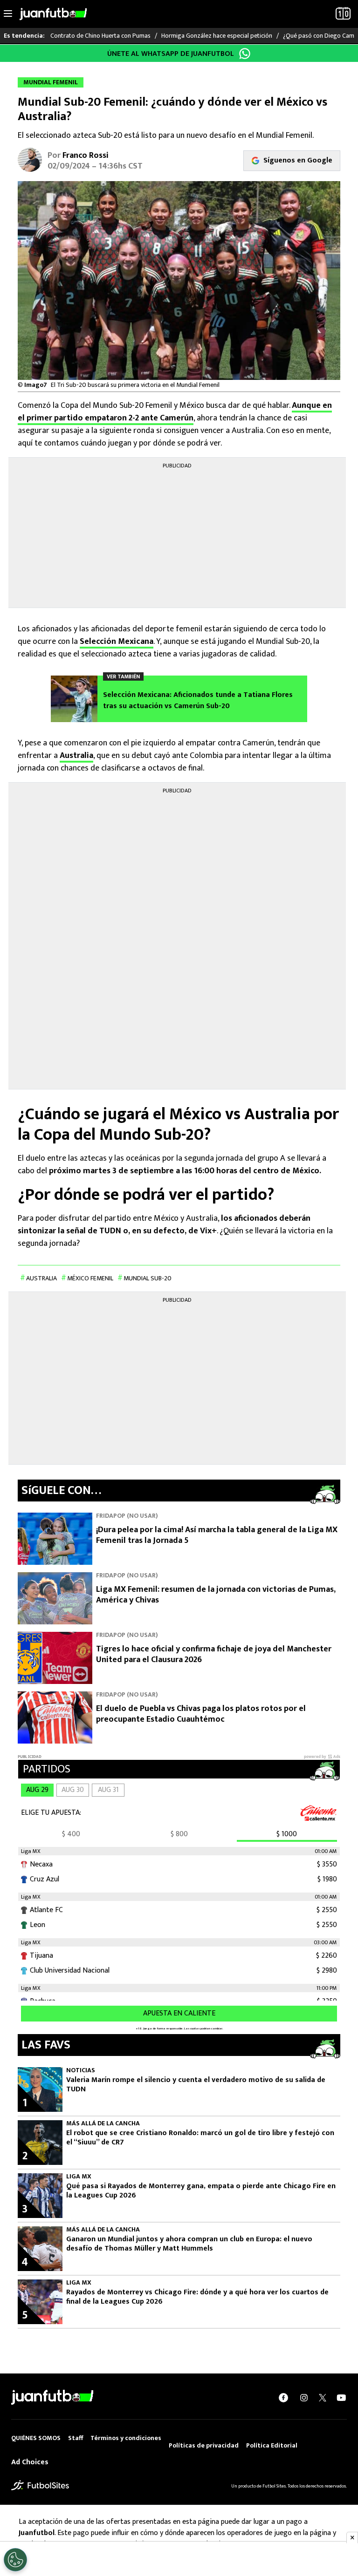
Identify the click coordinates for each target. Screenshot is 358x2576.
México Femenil (90, 1278)
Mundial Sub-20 (148, 1278)
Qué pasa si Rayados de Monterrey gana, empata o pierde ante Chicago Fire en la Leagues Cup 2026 (201, 2191)
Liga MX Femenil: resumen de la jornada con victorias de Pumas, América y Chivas (216, 1595)
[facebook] (283, 2397)
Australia (76, 756)
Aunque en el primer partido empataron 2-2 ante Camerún (175, 412)
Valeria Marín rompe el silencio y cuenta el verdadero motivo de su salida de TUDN (196, 2085)
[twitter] (323, 2397)
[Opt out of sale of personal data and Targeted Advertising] (15, 2560)
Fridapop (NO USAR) (127, 1516)
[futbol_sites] (40, 2485)
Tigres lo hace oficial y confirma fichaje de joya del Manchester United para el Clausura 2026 (214, 1654)
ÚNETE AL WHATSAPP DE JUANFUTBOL (171, 54)
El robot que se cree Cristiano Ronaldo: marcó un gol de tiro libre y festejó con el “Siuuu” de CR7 (200, 2138)
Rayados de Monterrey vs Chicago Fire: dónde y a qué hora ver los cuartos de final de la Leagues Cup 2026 (197, 2297)
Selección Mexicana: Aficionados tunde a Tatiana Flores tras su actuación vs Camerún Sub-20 (198, 701)
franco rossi (86, 156)
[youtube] (341, 2397)
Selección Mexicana (117, 642)
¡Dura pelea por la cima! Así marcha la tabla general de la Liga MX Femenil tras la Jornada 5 (217, 1535)
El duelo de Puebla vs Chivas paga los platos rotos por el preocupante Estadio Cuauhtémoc (201, 1714)
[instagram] (304, 2397)
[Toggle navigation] (8, 14)
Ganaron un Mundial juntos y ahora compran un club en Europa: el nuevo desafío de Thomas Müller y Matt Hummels (189, 2244)
